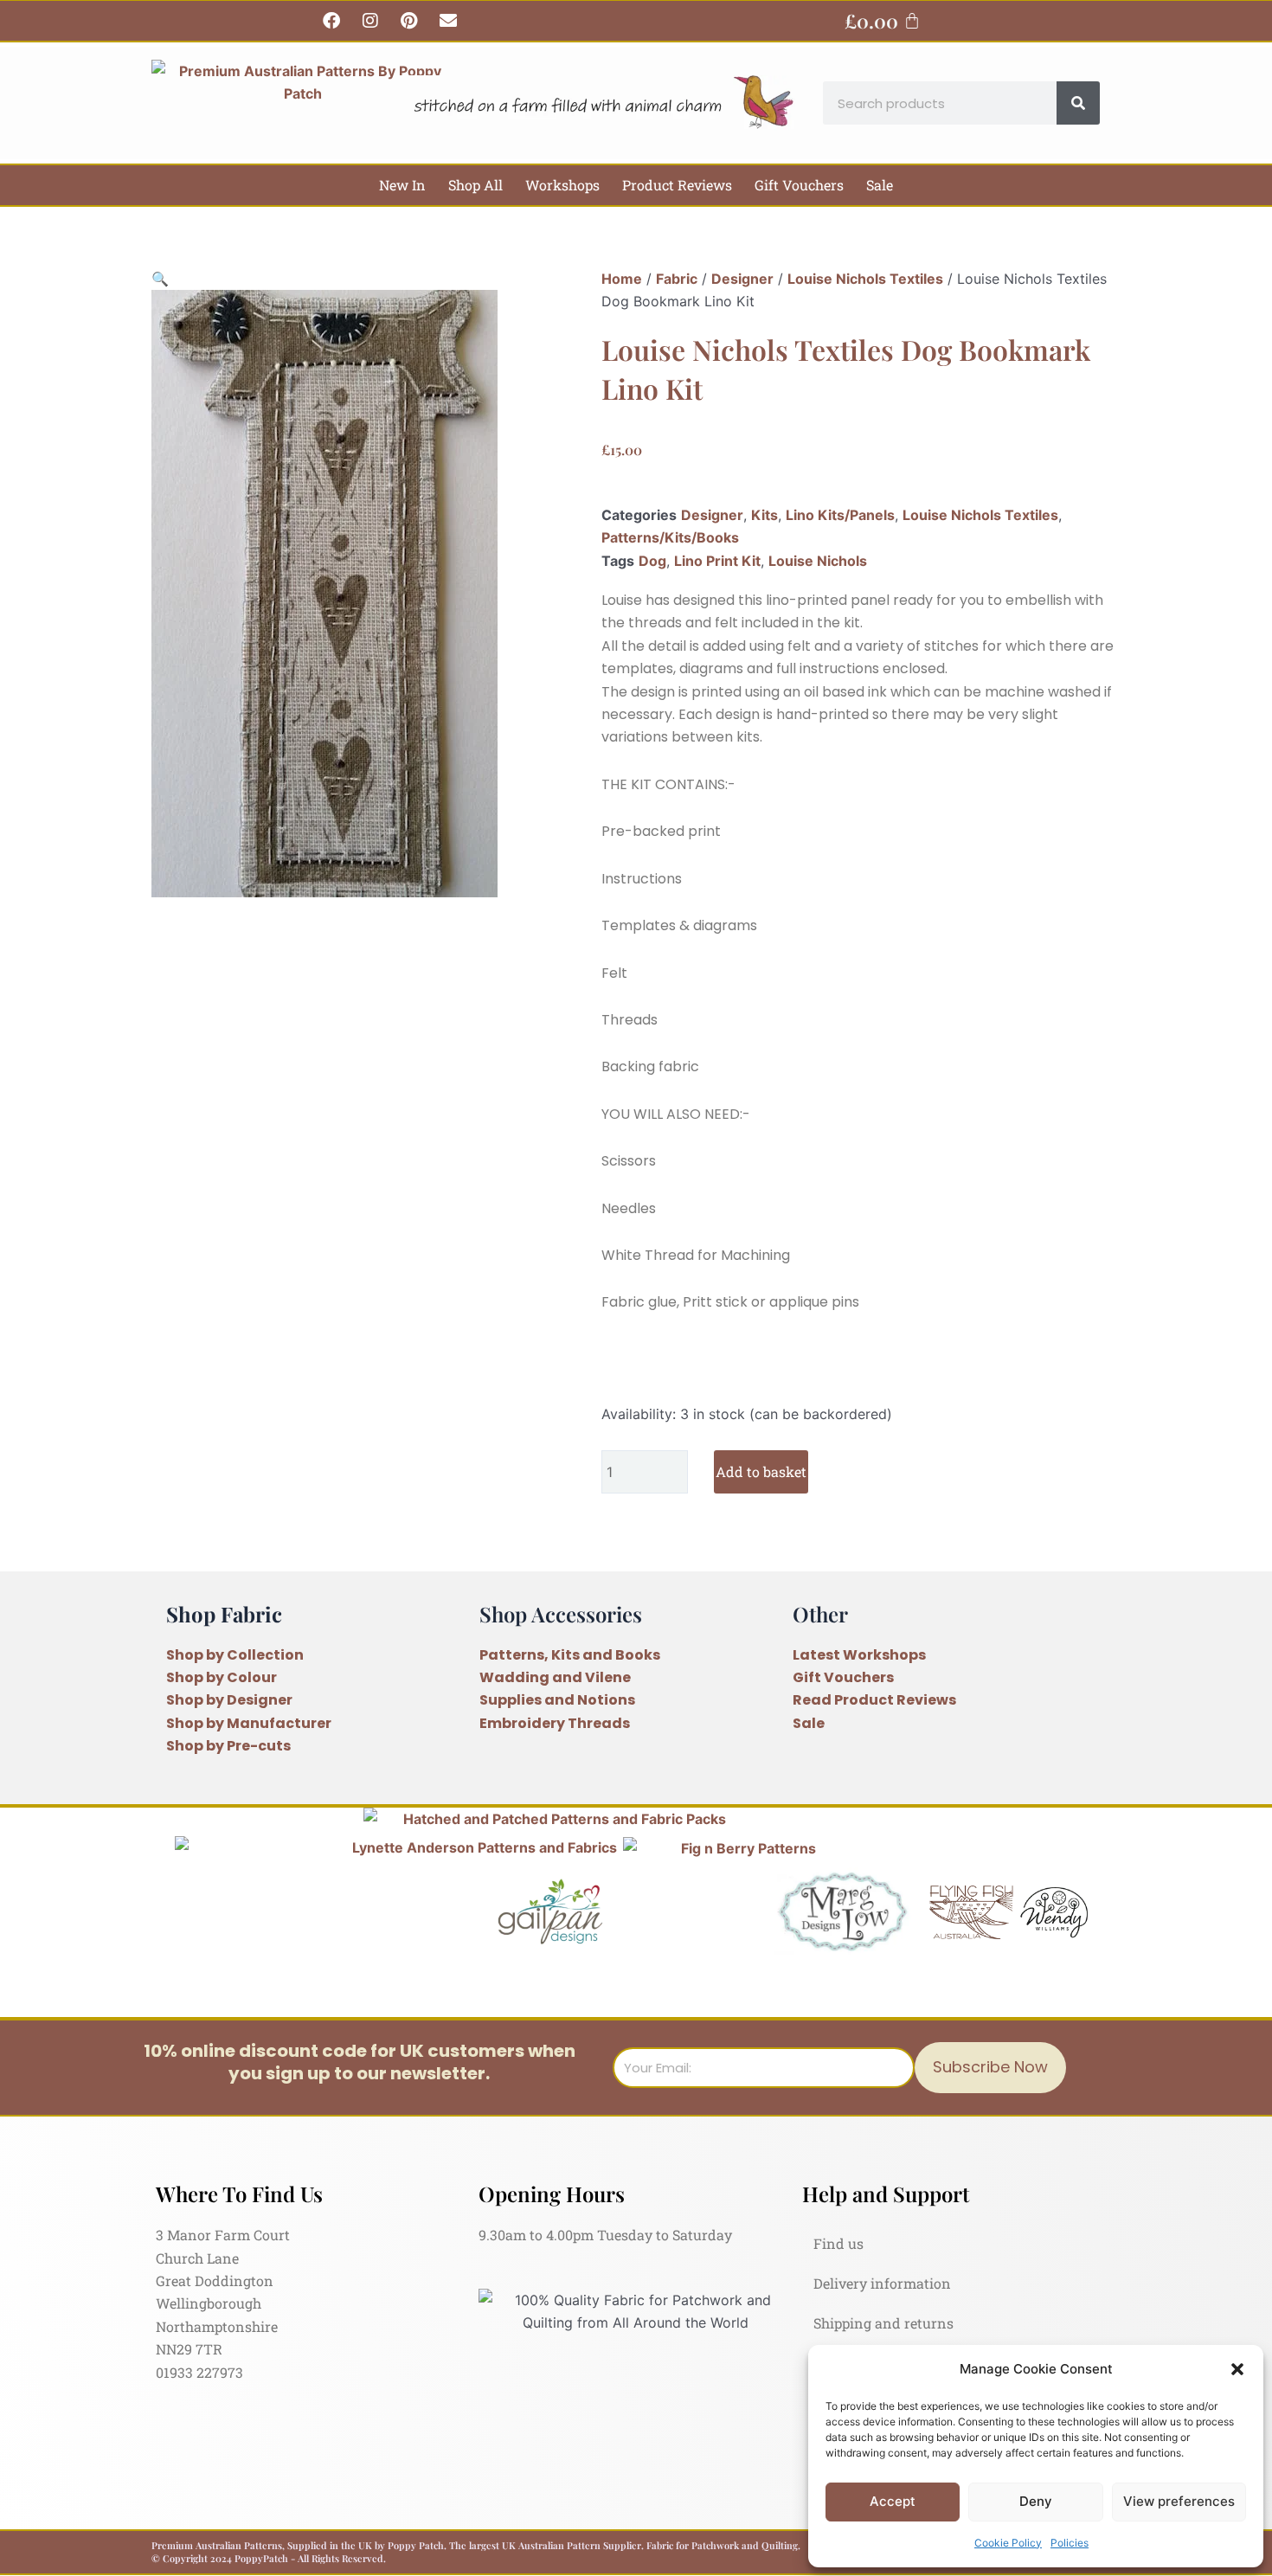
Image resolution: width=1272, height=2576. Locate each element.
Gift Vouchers (799, 185)
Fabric (677, 279)
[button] (1237, 2369)
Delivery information (882, 2283)
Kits (764, 515)
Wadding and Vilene (555, 1677)
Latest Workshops (859, 1655)
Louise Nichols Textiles (865, 279)
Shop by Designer (229, 1700)
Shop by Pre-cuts (228, 1746)
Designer (742, 279)
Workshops (562, 185)
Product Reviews (677, 185)
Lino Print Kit (717, 561)
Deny (1036, 2501)
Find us (838, 2243)
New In (402, 185)
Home (622, 279)
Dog (652, 561)
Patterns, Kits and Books (570, 1655)
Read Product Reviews (874, 1700)
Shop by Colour (222, 1677)
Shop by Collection (235, 1655)
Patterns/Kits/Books (670, 537)
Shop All (475, 185)
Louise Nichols (818, 561)
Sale (880, 185)
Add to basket (761, 1471)
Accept (893, 2501)
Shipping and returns (883, 2323)
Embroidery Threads (555, 1723)
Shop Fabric (224, 1614)
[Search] (1078, 103)
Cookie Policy (1008, 2543)
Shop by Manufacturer (249, 1723)
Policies (1070, 2543)
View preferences (1179, 2501)
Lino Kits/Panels (840, 515)
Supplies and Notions (557, 1700)
